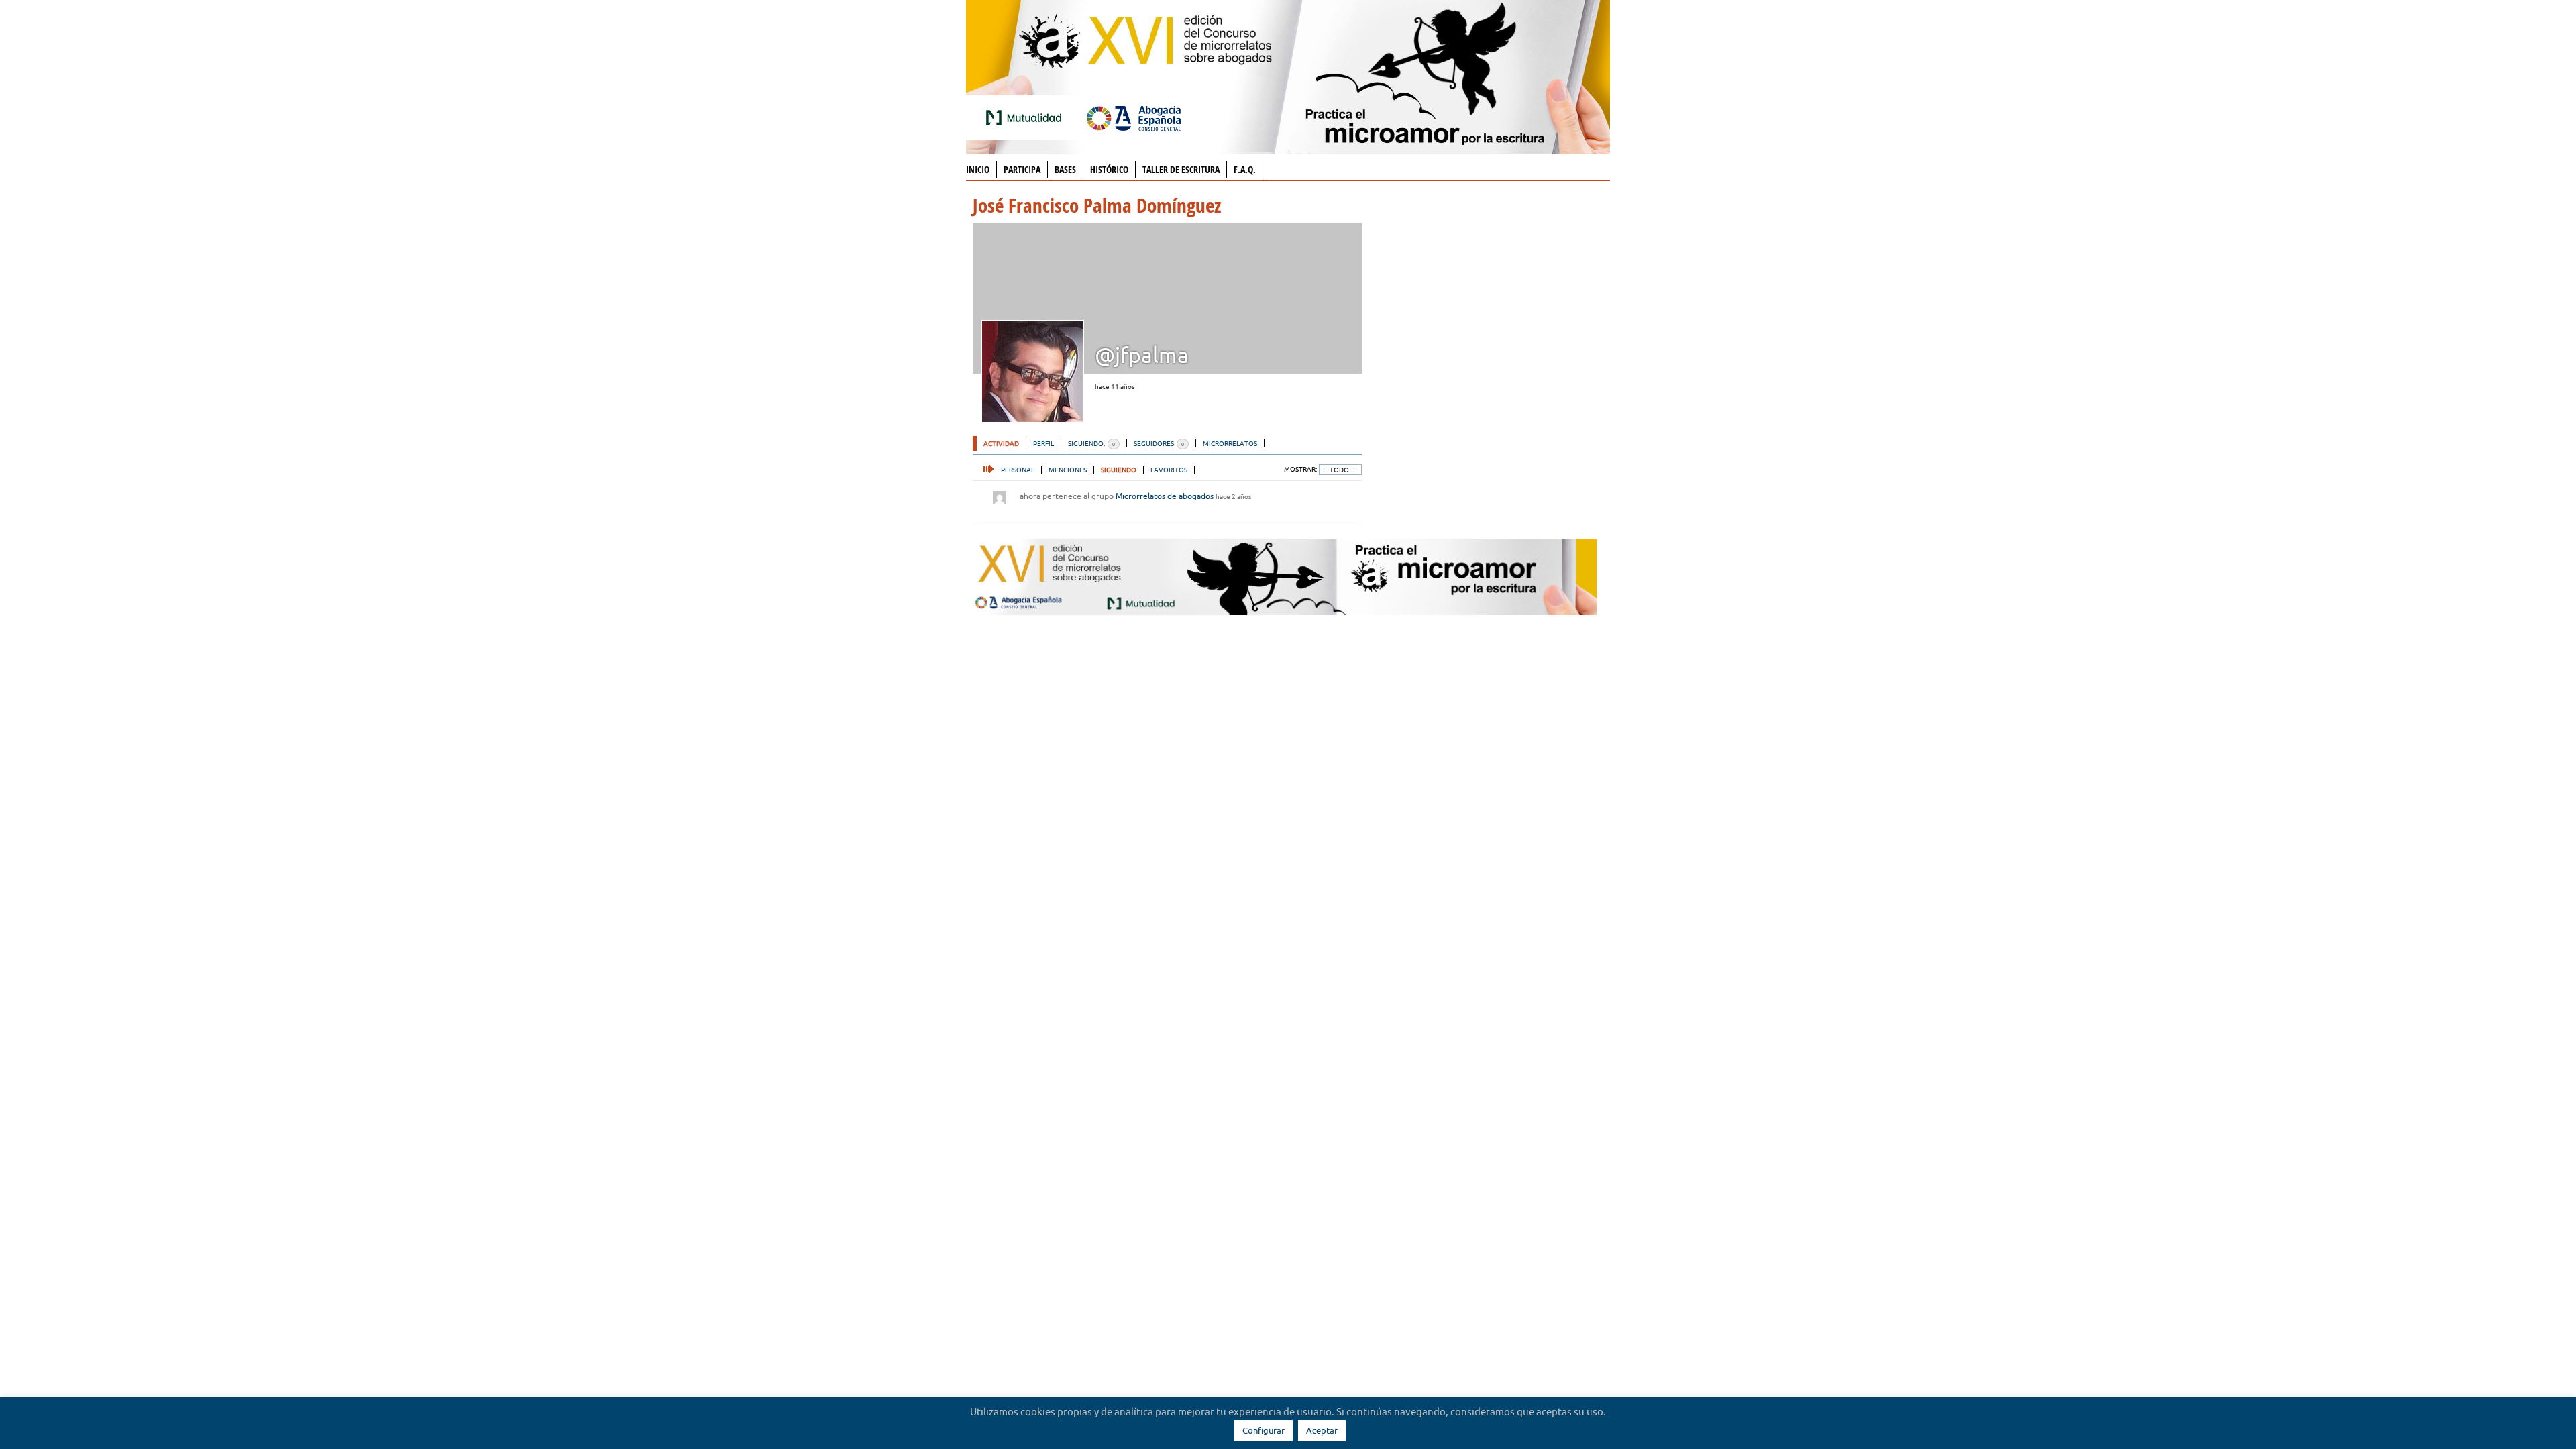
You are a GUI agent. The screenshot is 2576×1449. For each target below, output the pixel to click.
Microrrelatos (1230, 443)
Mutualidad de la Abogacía (1026, 117)
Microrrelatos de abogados (1165, 496)
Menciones (1068, 470)
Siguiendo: (1091, 443)
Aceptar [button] (1322, 1430)
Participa (1022, 169)
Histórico (1109, 169)
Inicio (978, 169)
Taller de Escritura (1181, 169)
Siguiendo (1119, 470)
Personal (1018, 470)
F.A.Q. (1245, 169)
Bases (1065, 169)
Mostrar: (1300, 469)
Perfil (1043, 443)
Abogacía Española (1134, 117)
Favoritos (1169, 470)
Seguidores (1159, 443)
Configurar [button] (1264, 1430)
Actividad (1001, 443)
